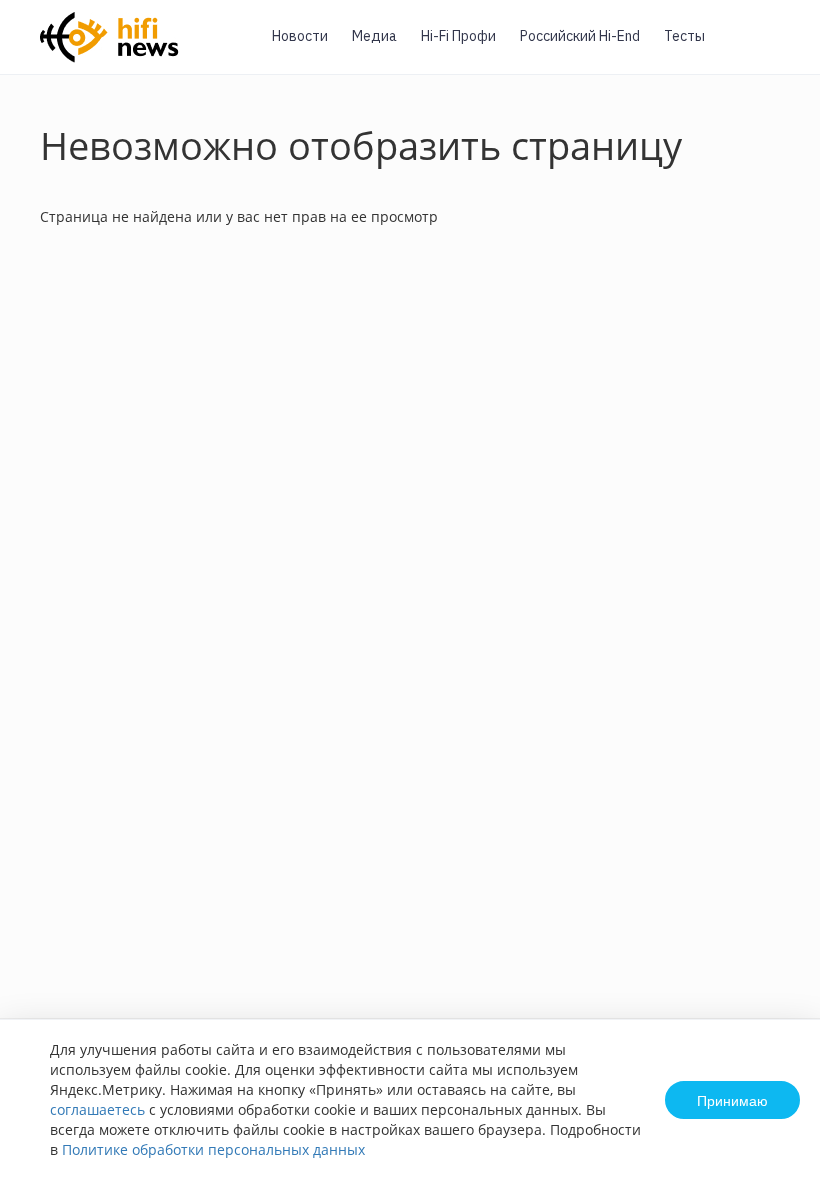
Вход (774, 48)
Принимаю (732, 1100)
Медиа (374, 36)
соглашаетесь (97, 1109)
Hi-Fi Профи (458, 36)
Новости (300, 36)
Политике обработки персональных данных (213, 1149)
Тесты (684, 36)
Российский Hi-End (580, 36)
